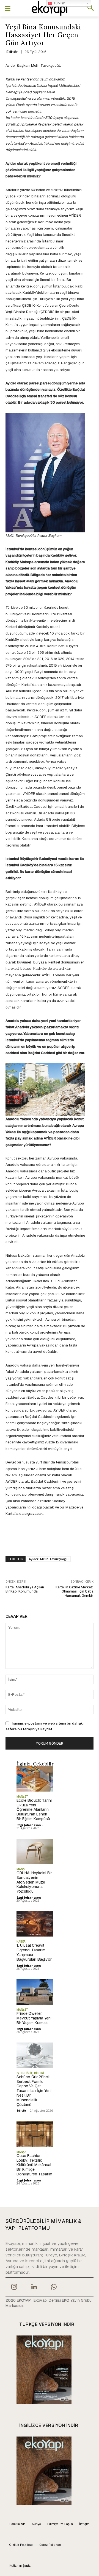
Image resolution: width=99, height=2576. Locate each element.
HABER (21, 1941)
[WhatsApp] (54, 2287)
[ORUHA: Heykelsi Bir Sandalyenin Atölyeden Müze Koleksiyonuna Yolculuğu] (35, 1851)
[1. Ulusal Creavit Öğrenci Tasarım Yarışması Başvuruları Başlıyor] (35, 1924)
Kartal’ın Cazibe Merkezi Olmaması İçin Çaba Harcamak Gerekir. (75, 1591)
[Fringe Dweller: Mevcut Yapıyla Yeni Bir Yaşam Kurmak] (35, 1992)
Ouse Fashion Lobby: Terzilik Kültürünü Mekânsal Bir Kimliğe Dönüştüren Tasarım (34, 2165)
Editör (12, 52)
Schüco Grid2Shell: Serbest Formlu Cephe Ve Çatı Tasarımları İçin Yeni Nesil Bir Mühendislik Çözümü (34, 2091)
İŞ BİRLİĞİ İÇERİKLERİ (30, 2073)
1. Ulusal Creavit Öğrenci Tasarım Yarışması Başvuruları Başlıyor (34, 1952)
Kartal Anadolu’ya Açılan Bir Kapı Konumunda (25, 1589)
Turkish (59, 3)
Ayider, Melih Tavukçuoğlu (49, 1559)
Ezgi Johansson (29, 1825)
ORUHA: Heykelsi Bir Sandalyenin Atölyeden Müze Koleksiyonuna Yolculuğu (34, 1882)
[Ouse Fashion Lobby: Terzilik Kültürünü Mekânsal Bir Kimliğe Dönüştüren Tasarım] (35, 2134)
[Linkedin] (34, 2287)
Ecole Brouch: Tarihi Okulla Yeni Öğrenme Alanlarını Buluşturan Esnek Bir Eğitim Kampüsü (34, 1810)
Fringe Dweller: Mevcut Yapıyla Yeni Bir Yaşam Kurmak (34, 2018)
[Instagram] (14, 2287)
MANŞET (22, 1797)
